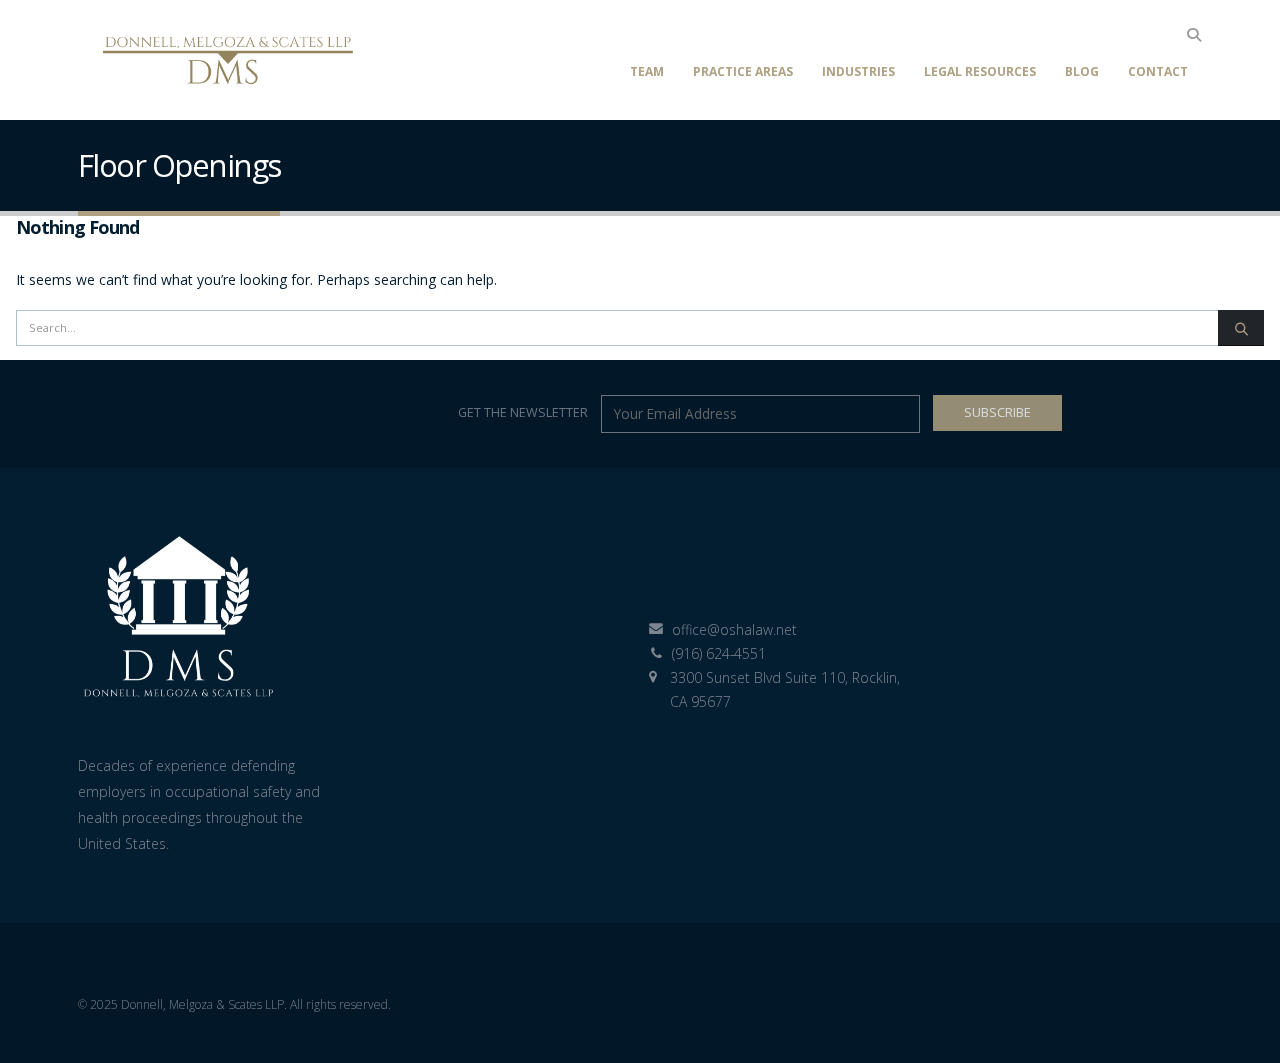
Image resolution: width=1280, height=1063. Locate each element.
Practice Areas (743, 71)
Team (647, 71)
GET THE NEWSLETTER (524, 412)
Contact (1158, 71)
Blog (1082, 71)
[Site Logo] (228, 60)
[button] (1193, 35)
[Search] (1241, 328)
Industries (858, 71)
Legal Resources (980, 71)
